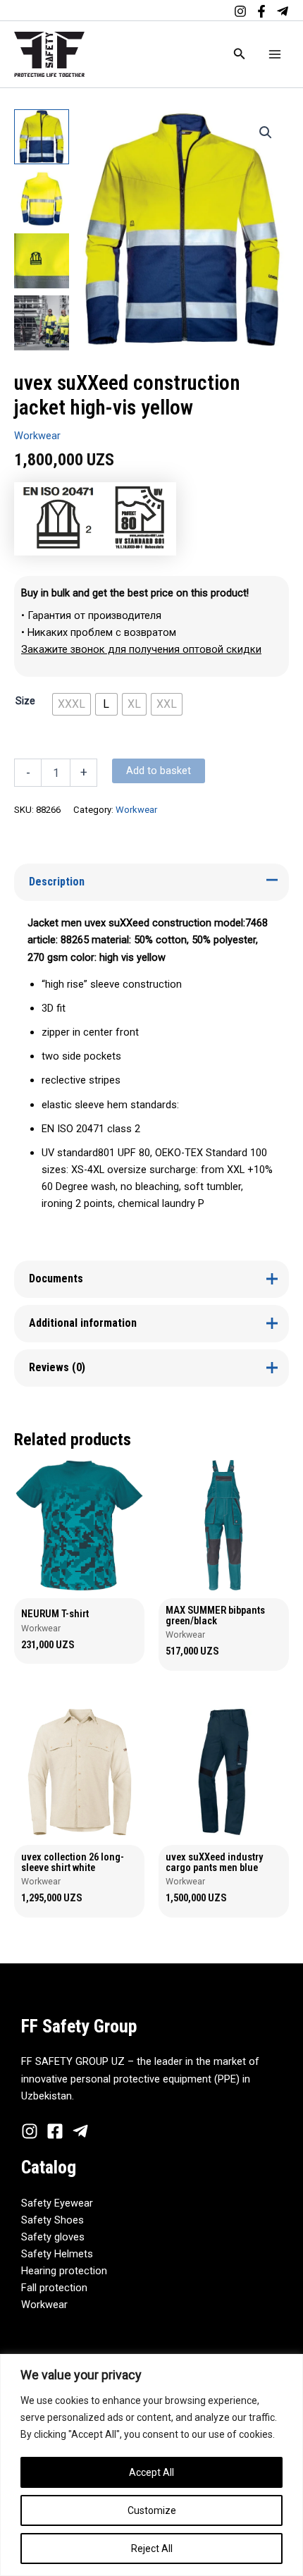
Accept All (151, 2472)
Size (25, 701)
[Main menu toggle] (275, 54)
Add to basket (159, 771)
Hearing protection (64, 2271)
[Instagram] (240, 11)
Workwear (37, 436)
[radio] (72, 704)
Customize (152, 2510)
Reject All (152, 2549)
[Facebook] (261, 11)
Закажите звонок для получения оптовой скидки (141, 649)
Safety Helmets (57, 2254)
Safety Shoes (52, 2220)
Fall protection (54, 2288)
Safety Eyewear (57, 2203)
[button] (240, 54)
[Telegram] (283, 11)
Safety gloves (53, 2237)
